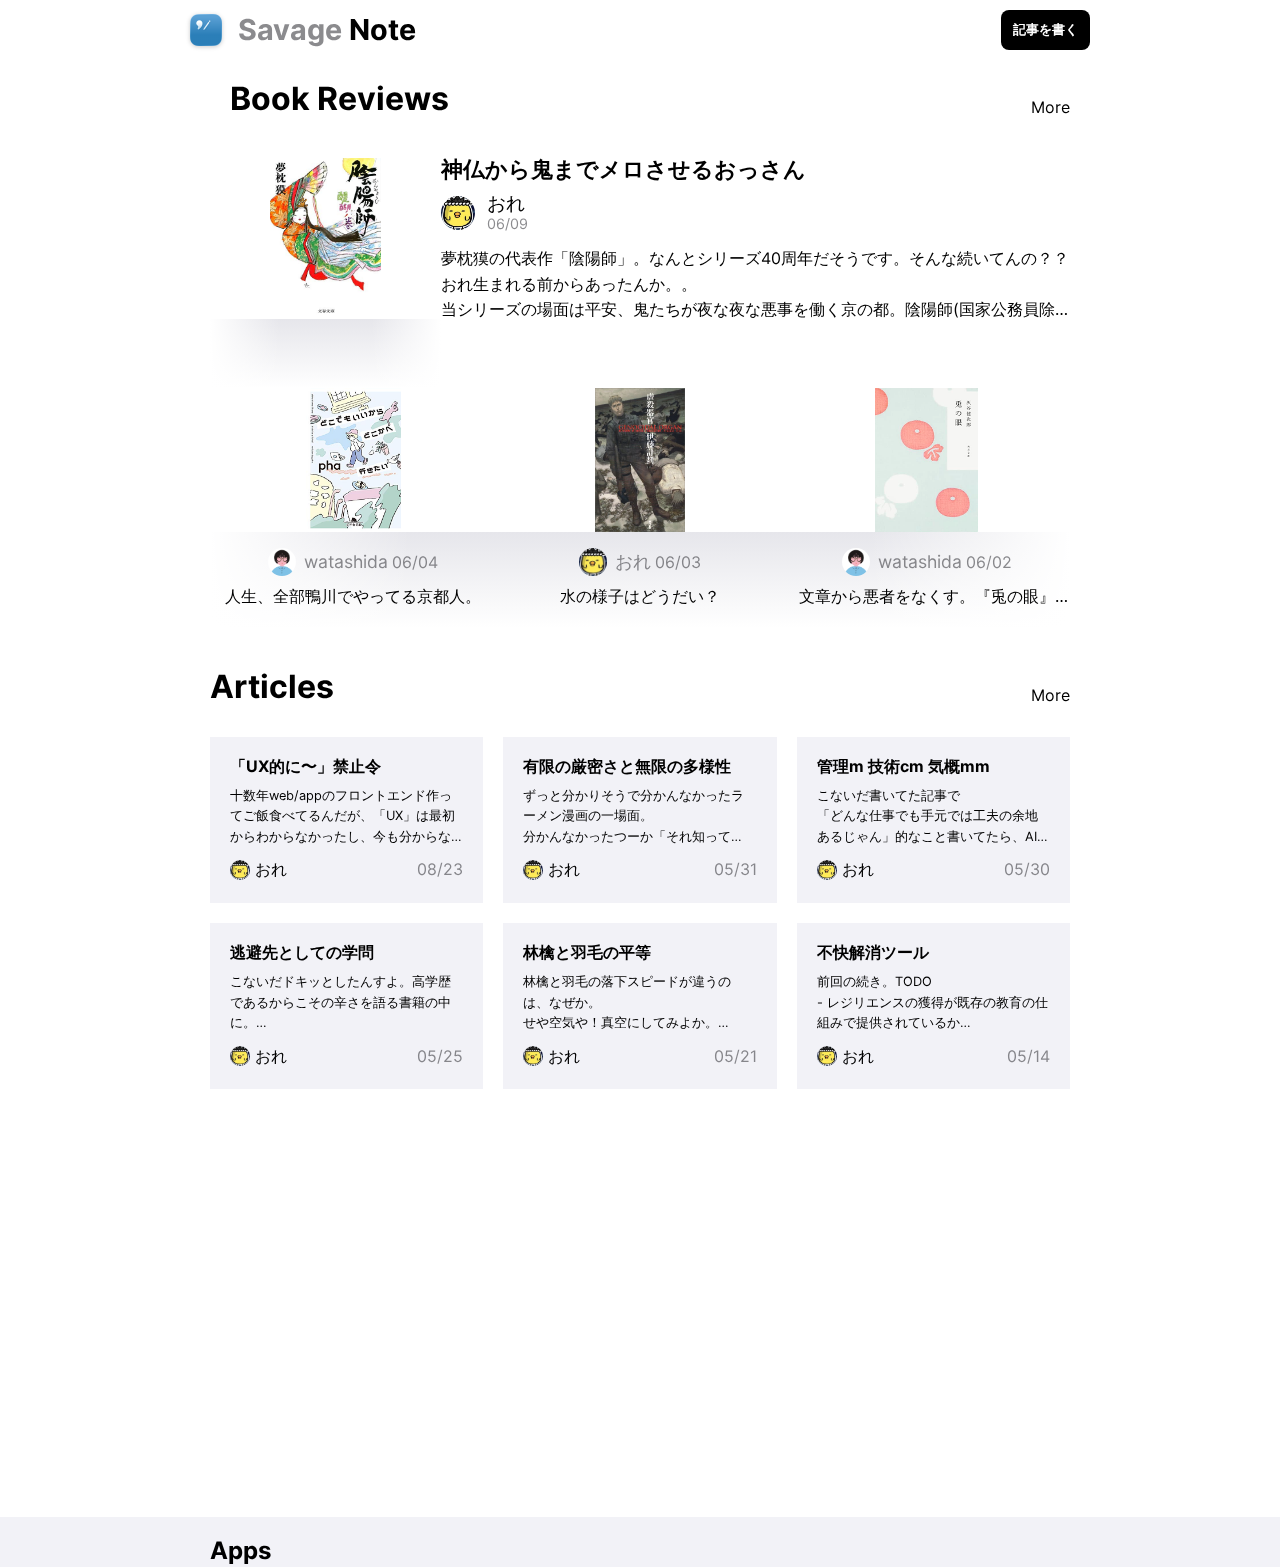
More (1050, 107)
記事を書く (1045, 29)
